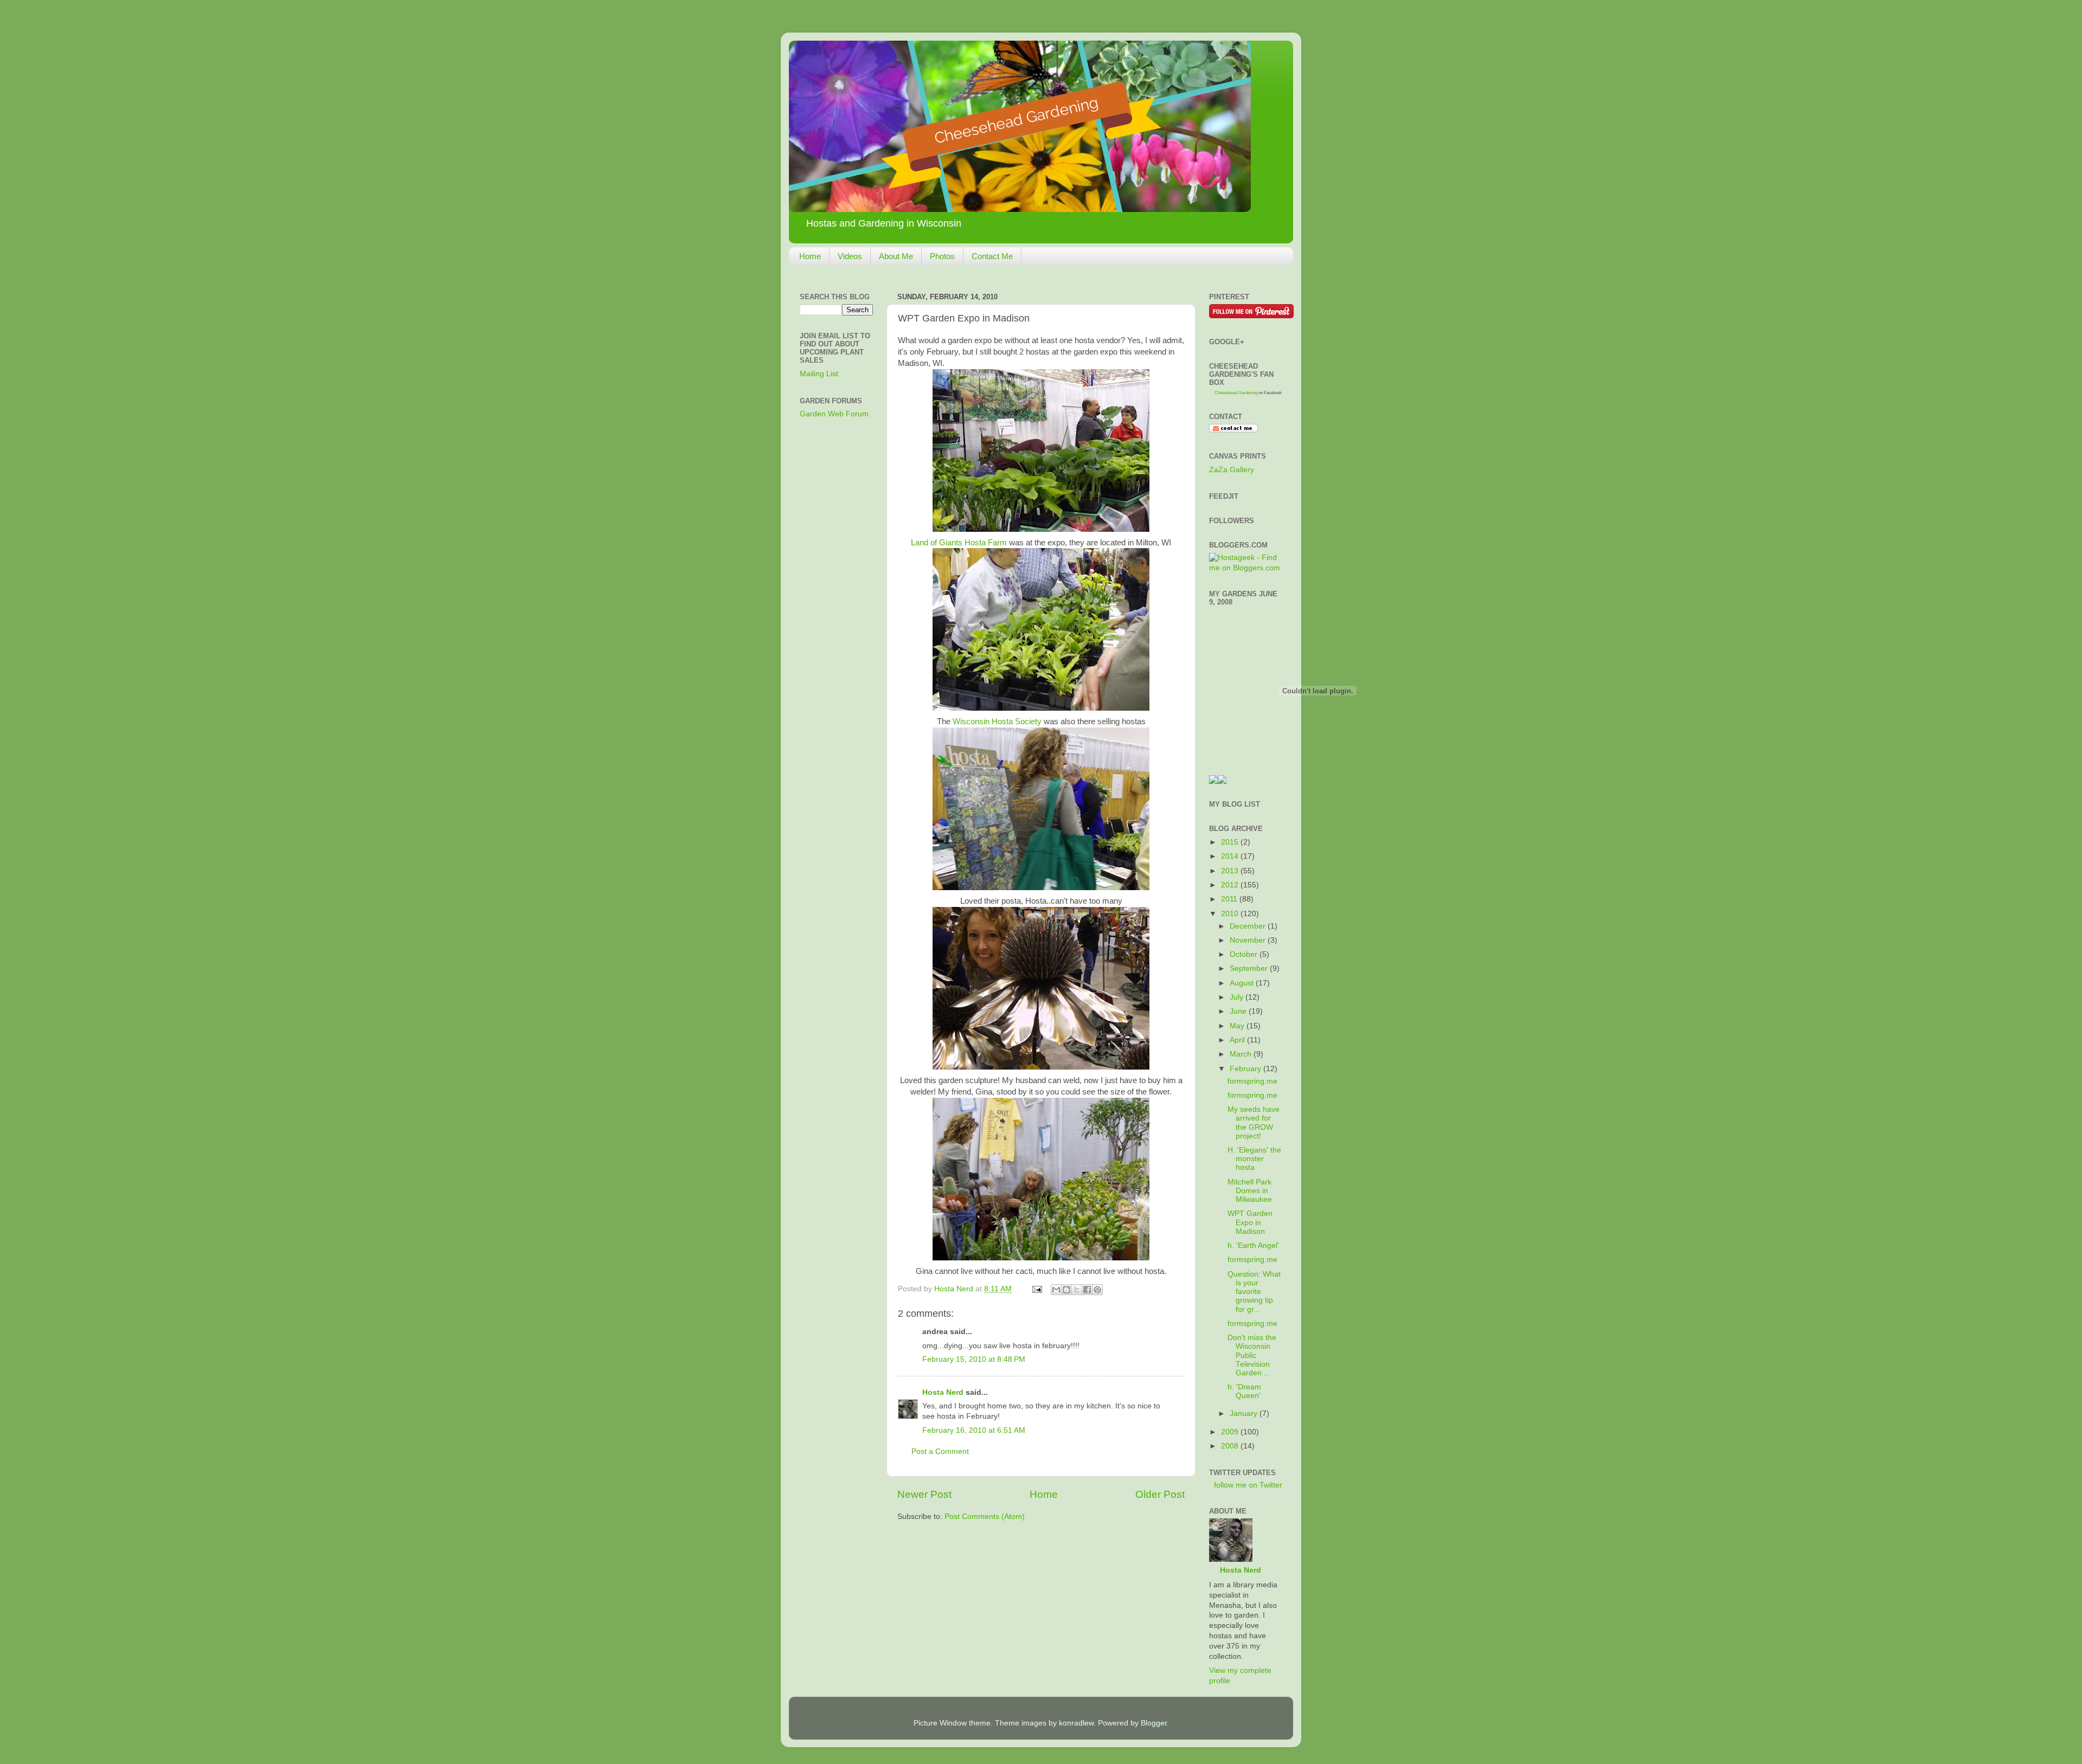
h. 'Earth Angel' (1253, 1245)
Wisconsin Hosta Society (997, 722)
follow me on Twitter (1248, 1485)
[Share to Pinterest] (1097, 1290)
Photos (942, 256)
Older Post (1160, 1494)
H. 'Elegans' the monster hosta (1254, 1159)
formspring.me (1252, 1081)
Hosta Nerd (943, 1392)
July (1238, 997)
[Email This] (1056, 1290)
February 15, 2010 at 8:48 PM (974, 1359)
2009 (1231, 1432)
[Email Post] (1036, 1289)
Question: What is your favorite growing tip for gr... (1254, 1292)
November (1249, 940)
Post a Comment (940, 1451)
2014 (1231, 856)
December (1249, 926)
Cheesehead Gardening (1236, 393)
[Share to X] (1077, 1290)
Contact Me (992, 256)
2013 (1231, 871)
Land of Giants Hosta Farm (959, 543)
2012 (1231, 885)
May (1238, 1026)
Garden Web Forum (834, 414)
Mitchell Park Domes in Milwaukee (1250, 1191)
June (1239, 1011)
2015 (1231, 842)
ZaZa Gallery (1232, 470)
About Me (896, 256)
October (1245, 954)
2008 (1231, 1446)
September (1250, 968)
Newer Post (924, 1494)
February (1246, 1069)
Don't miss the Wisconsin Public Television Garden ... (1252, 1355)
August (1243, 983)
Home (810, 256)
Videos (850, 256)
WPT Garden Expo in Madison (1250, 1222)
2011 (1230, 899)
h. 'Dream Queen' (1244, 1391)
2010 (1231, 914)
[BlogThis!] (1066, 1290)
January (1245, 1414)
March (1242, 1054)
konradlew (1076, 1723)
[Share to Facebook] (1087, 1290)
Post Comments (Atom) (985, 1517)
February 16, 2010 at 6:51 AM (974, 1430)
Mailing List (819, 374)
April (1238, 1040)
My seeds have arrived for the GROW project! (1254, 1123)
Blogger (1154, 1723)
